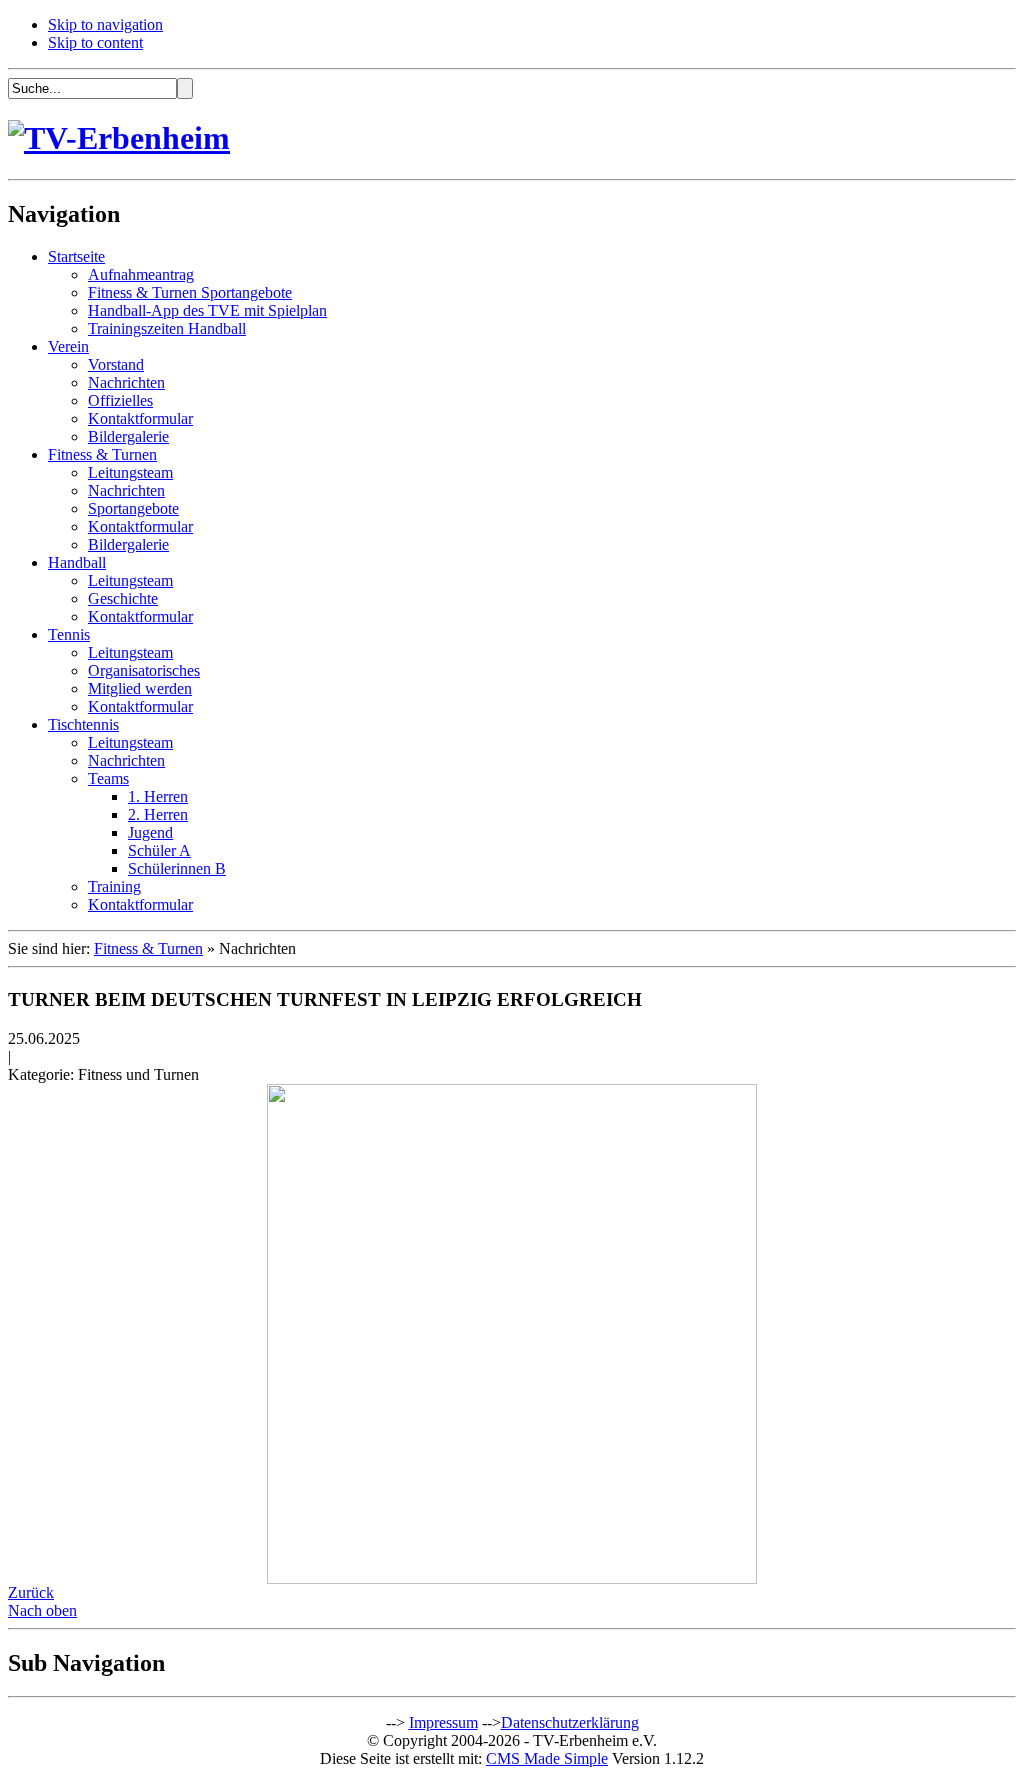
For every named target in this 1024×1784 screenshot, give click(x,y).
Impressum (443, 1722)
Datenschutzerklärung (570, 1722)
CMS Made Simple (547, 1758)
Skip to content (95, 42)
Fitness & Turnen (148, 948)
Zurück (31, 1592)
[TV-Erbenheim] (119, 138)
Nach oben (42, 1610)
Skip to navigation (105, 24)
